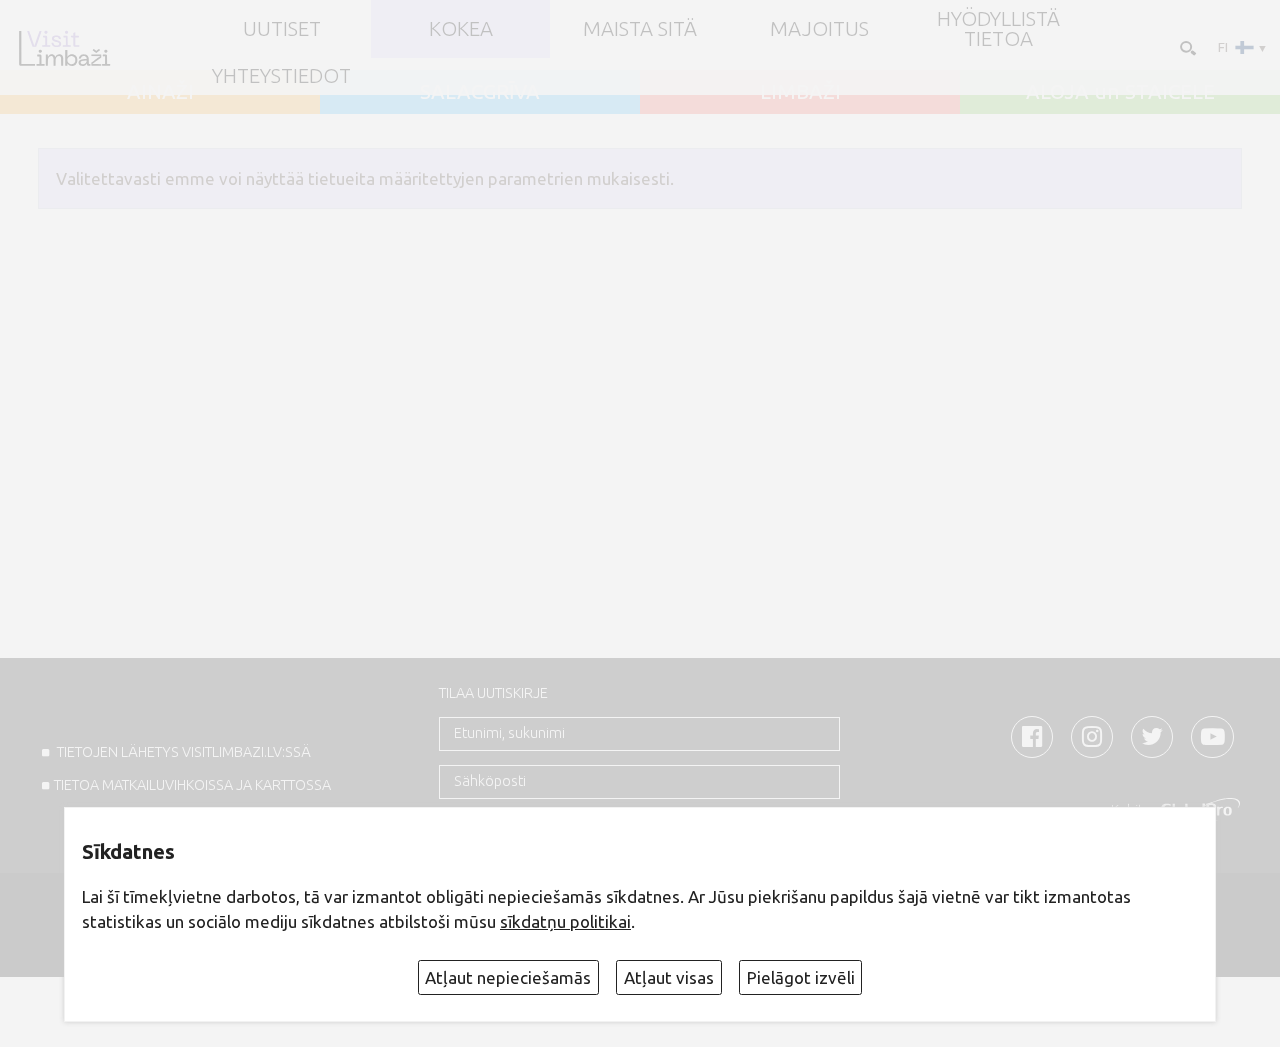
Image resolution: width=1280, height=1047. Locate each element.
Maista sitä (640, 29)
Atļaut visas (669, 977)
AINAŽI (160, 92)
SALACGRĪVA (480, 92)
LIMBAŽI (800, 92)
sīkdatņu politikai (565, 921)
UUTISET (282, 29)
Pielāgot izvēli (801, 977)
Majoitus (819, 29)
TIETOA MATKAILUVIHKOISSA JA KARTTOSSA (192, 785)
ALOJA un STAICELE (1120, 92)
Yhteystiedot (281, 76)
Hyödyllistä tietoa (998, 29)
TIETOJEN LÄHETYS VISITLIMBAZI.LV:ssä (182, 752)
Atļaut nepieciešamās (508, 977)
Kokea (461, 29)
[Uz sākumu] (64, 48)
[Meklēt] (1185, 46)
